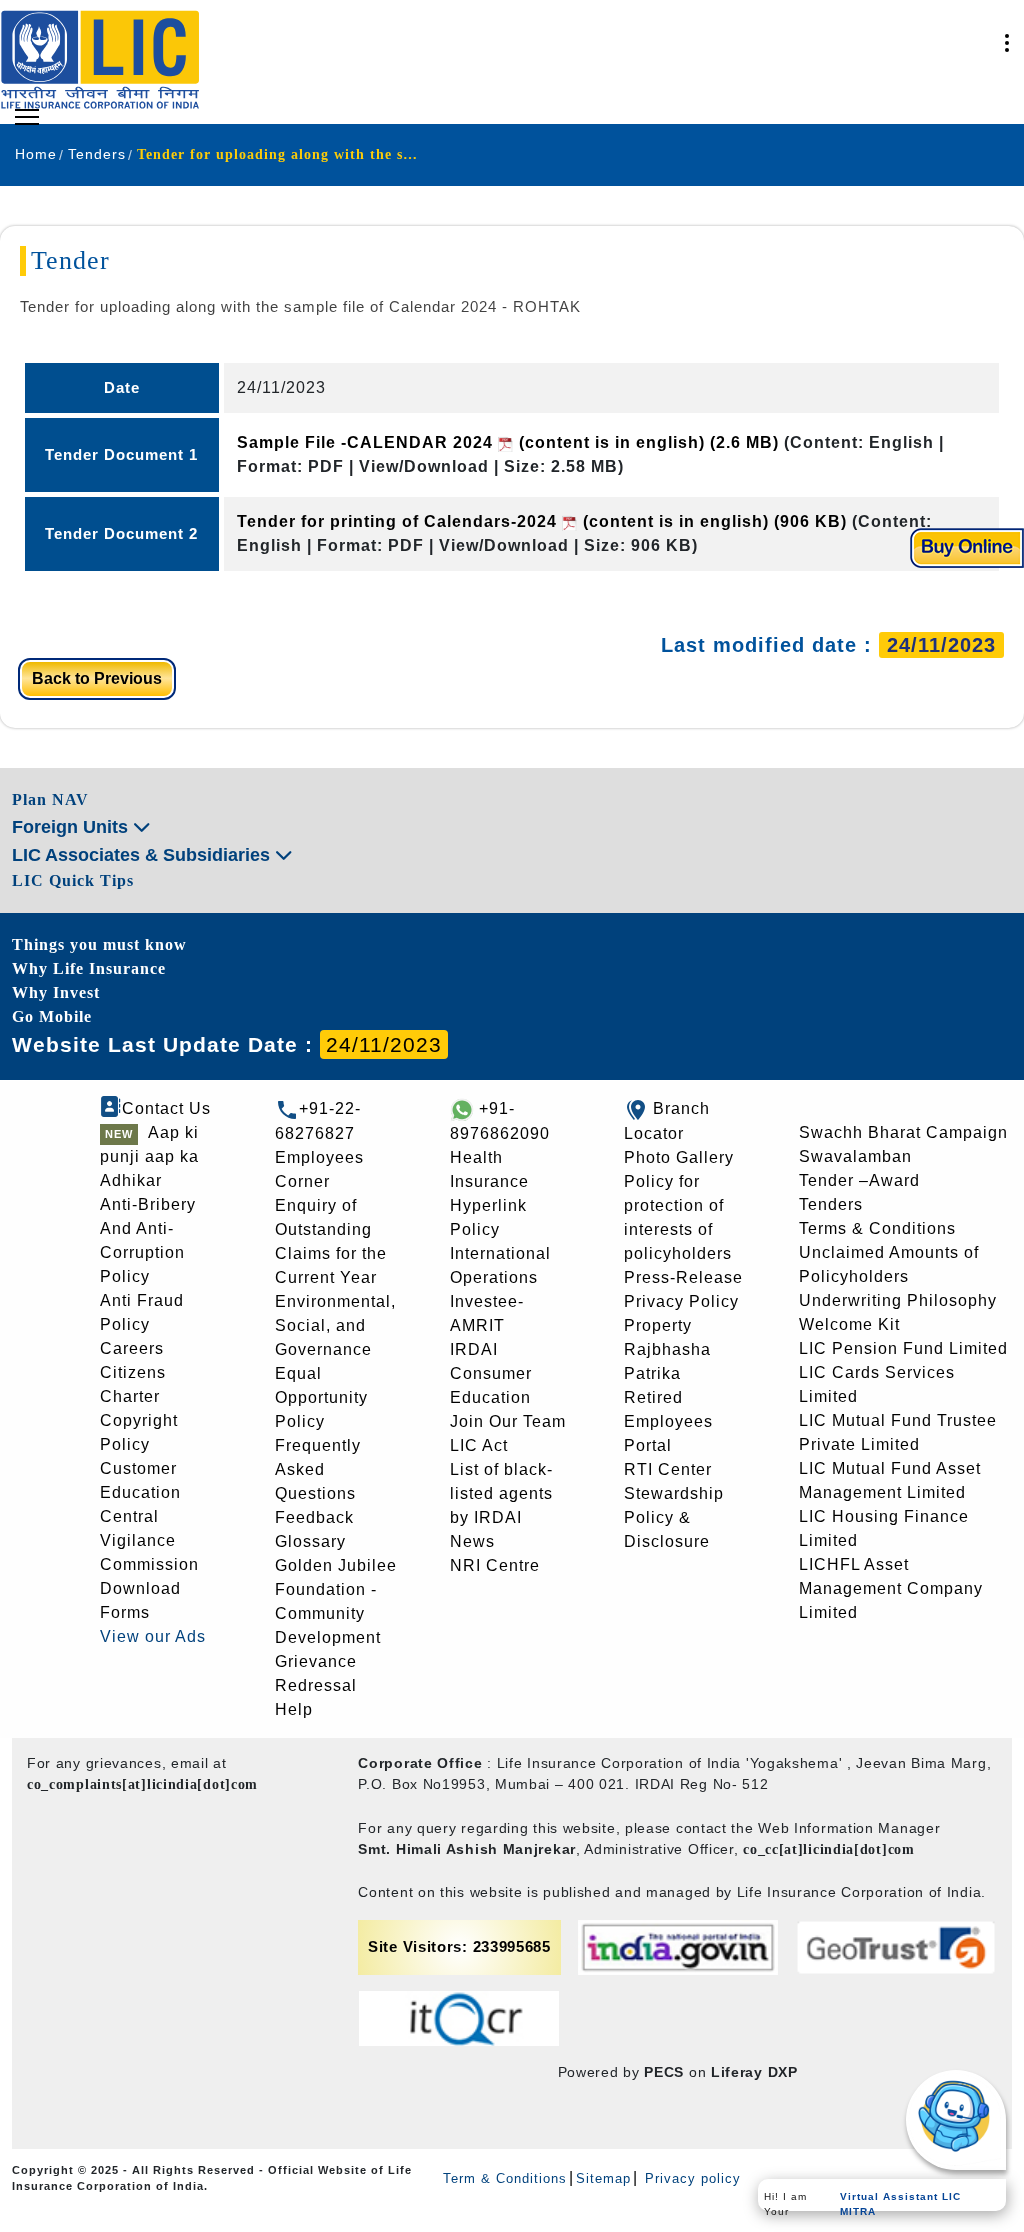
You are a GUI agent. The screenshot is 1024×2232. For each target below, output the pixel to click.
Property (658, 1325)
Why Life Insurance (89, 968)
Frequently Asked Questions (318, 1469)
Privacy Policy (681, 1301)
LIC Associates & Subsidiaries (143, 855)
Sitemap (603, 2178)
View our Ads (153, 1636)
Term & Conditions (505, 2178)
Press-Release (683, 1277)
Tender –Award (859, 1180)
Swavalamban (855, 1156)
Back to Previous (97, 678)
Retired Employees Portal (668, 1421)
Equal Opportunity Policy (321, 1397)
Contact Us (166, 1108)
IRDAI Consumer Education (491, 1373)
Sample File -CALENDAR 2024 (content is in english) (508, 442)
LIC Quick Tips (73, 880)
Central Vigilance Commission (149, 1540)
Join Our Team (508, 1421)
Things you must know (99, 944)
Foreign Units (72, 827)
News (472, 1541)
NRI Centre (495, 1565)
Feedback (314, 1517)
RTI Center (668, 1469)
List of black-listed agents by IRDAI (501, 1493)
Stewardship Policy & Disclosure (674, 1517)
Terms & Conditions (877, 1228)
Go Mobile (52, 1016)
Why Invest (56, 992)
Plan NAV (50, 799)
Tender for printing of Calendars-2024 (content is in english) (542, 521)
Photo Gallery (679, 1157)
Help (294, 1709)
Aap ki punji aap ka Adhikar (149, 1156)
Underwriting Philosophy (898, 1300)
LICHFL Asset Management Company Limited (891, 1588)
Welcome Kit (849, 1324)
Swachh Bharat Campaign (903, 1132)
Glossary (310, 1541)
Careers (132, 1348)
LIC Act (479, 1445)
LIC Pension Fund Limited (903, 1348)
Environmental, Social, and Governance (335, 1325)
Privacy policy (690, 2178)
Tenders (831, 1204)
